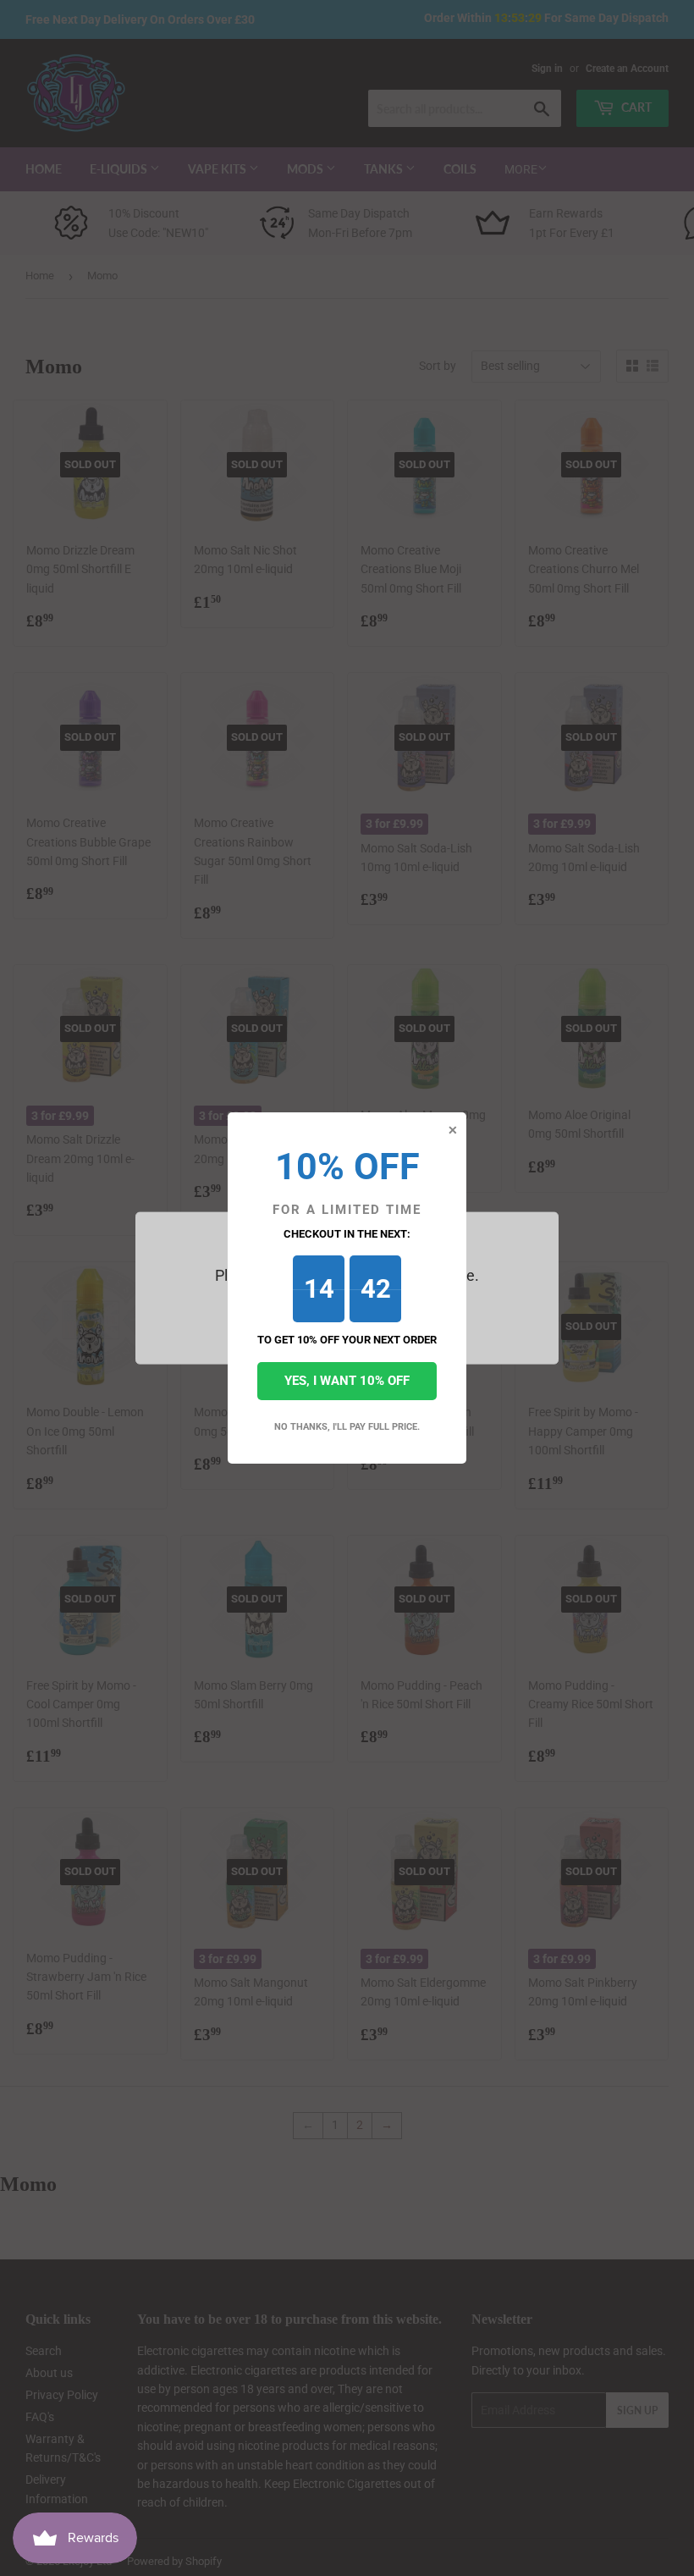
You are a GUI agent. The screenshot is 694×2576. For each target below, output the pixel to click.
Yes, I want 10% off (347, 1381)
